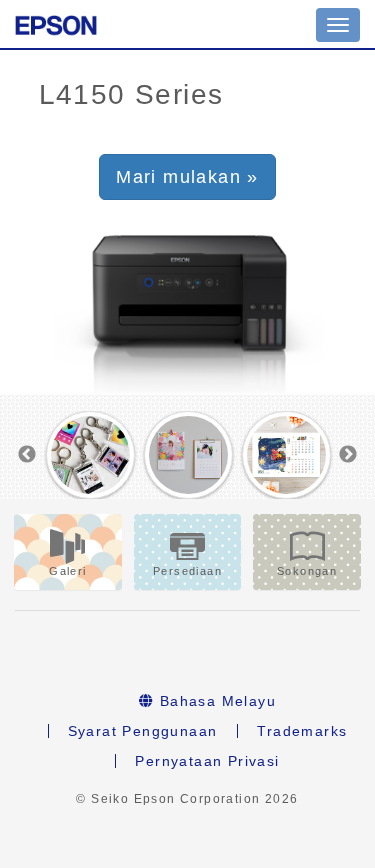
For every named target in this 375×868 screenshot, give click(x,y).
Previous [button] (27, 455)
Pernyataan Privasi (207, 761)
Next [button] (348, 455)
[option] (91, 455)
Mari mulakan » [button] (187, 177)
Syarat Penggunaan (143, 731)
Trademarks (302, 731)
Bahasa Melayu (215, 701)
